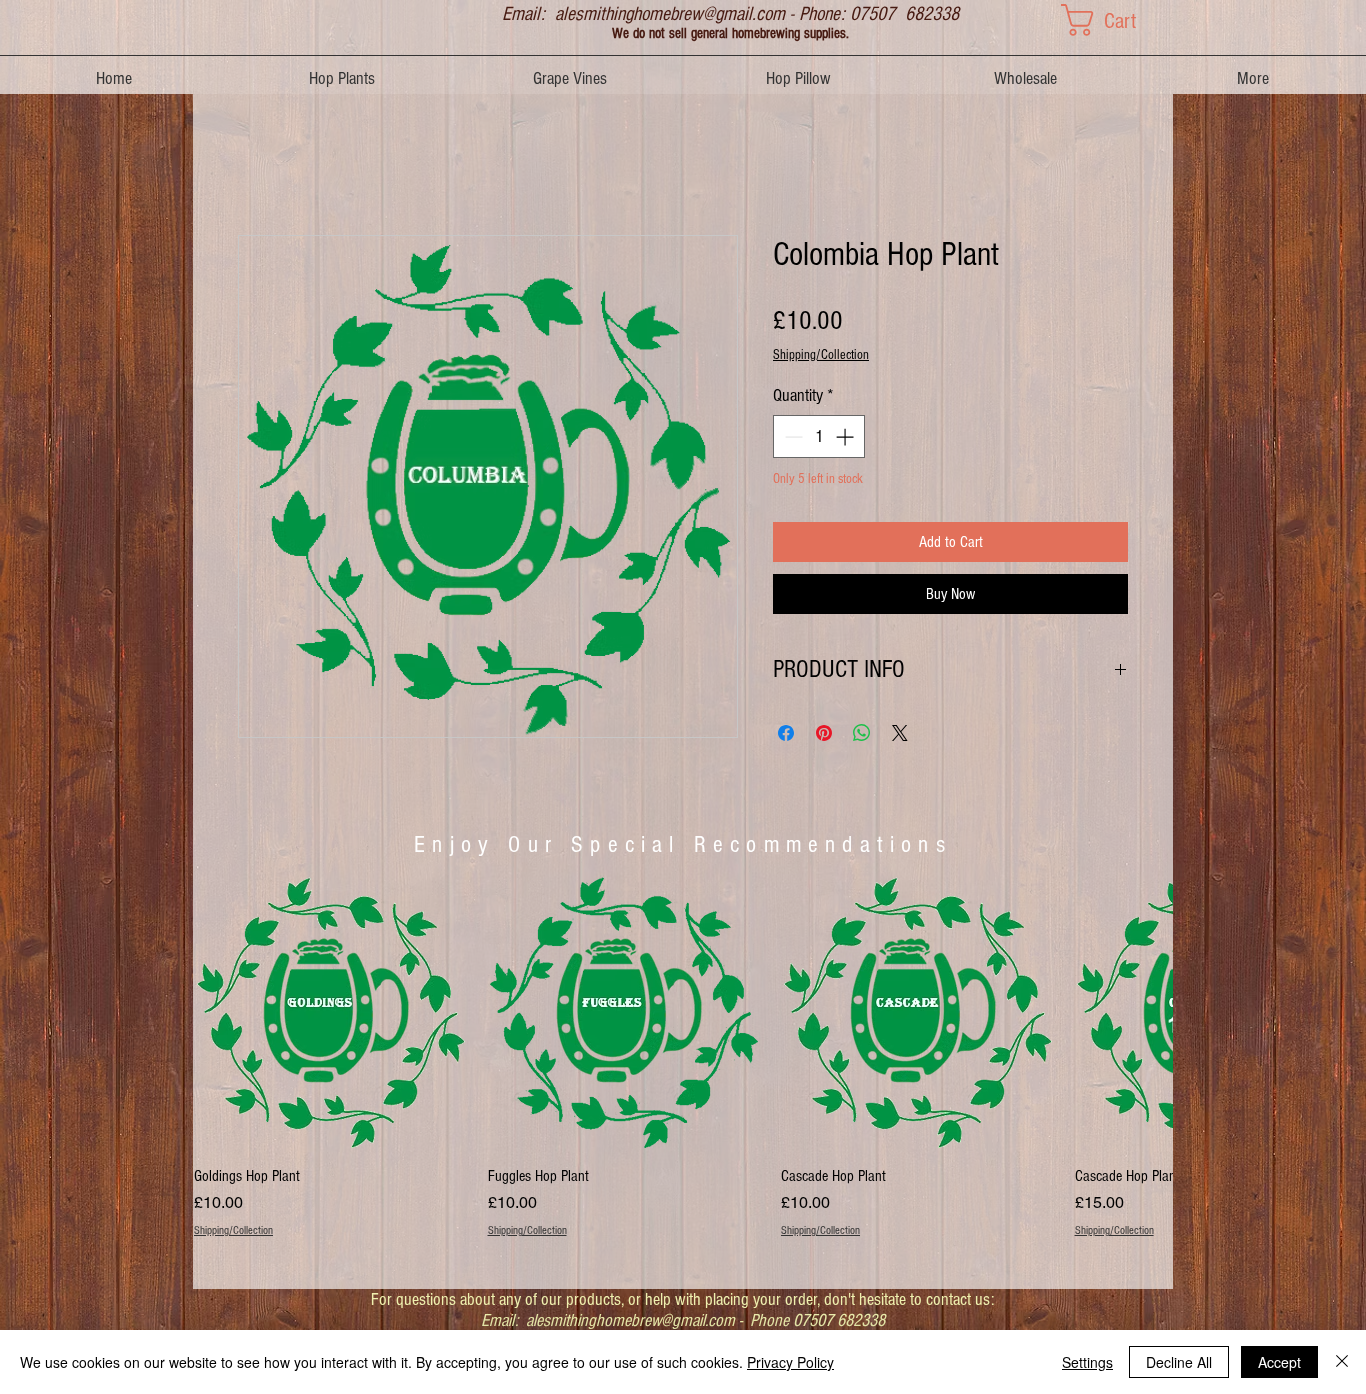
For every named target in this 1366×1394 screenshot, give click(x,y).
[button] (1117, 20)
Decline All (1179, 1362)
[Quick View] (331, 1012)
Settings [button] (1087, 1362)
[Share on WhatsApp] (862, 733)
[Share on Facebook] (786, 733)
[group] (683, 1068)
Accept (1279, 1362)
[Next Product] (1145, 1011)
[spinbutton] (819, 436)
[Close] (1342, 1362)
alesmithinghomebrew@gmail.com (670, 14)
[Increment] (846, 436)
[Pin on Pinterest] (824, 733)
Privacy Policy (790, 1362)
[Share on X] (900, 733)
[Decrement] (791, 436)
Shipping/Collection (821, 355)
